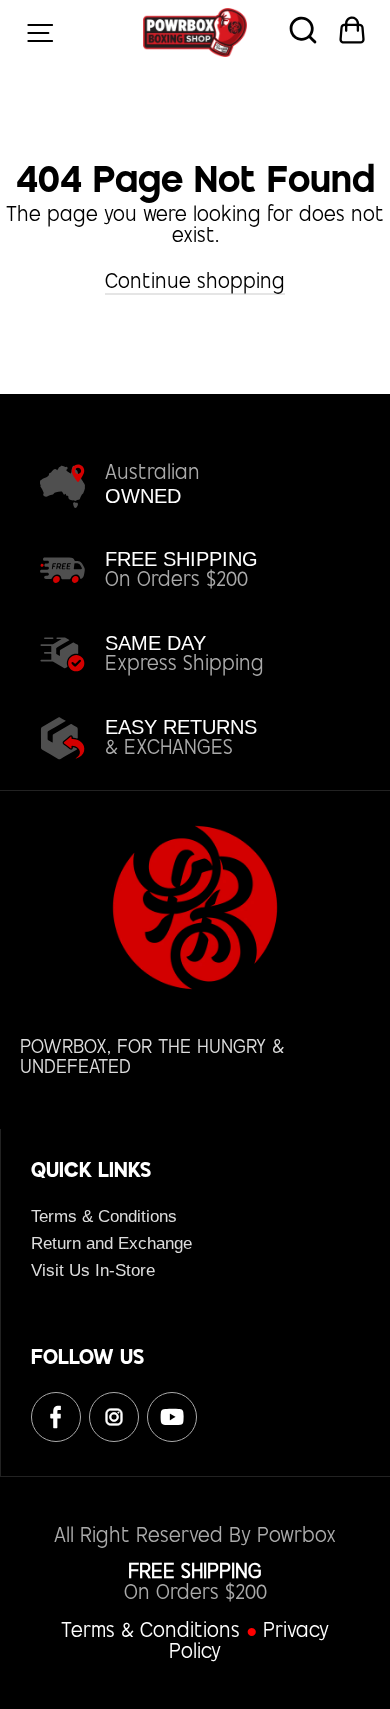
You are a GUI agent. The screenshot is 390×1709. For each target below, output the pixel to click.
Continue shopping (195, 283)
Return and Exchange (111, 1243)
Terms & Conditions (104, 1216)
